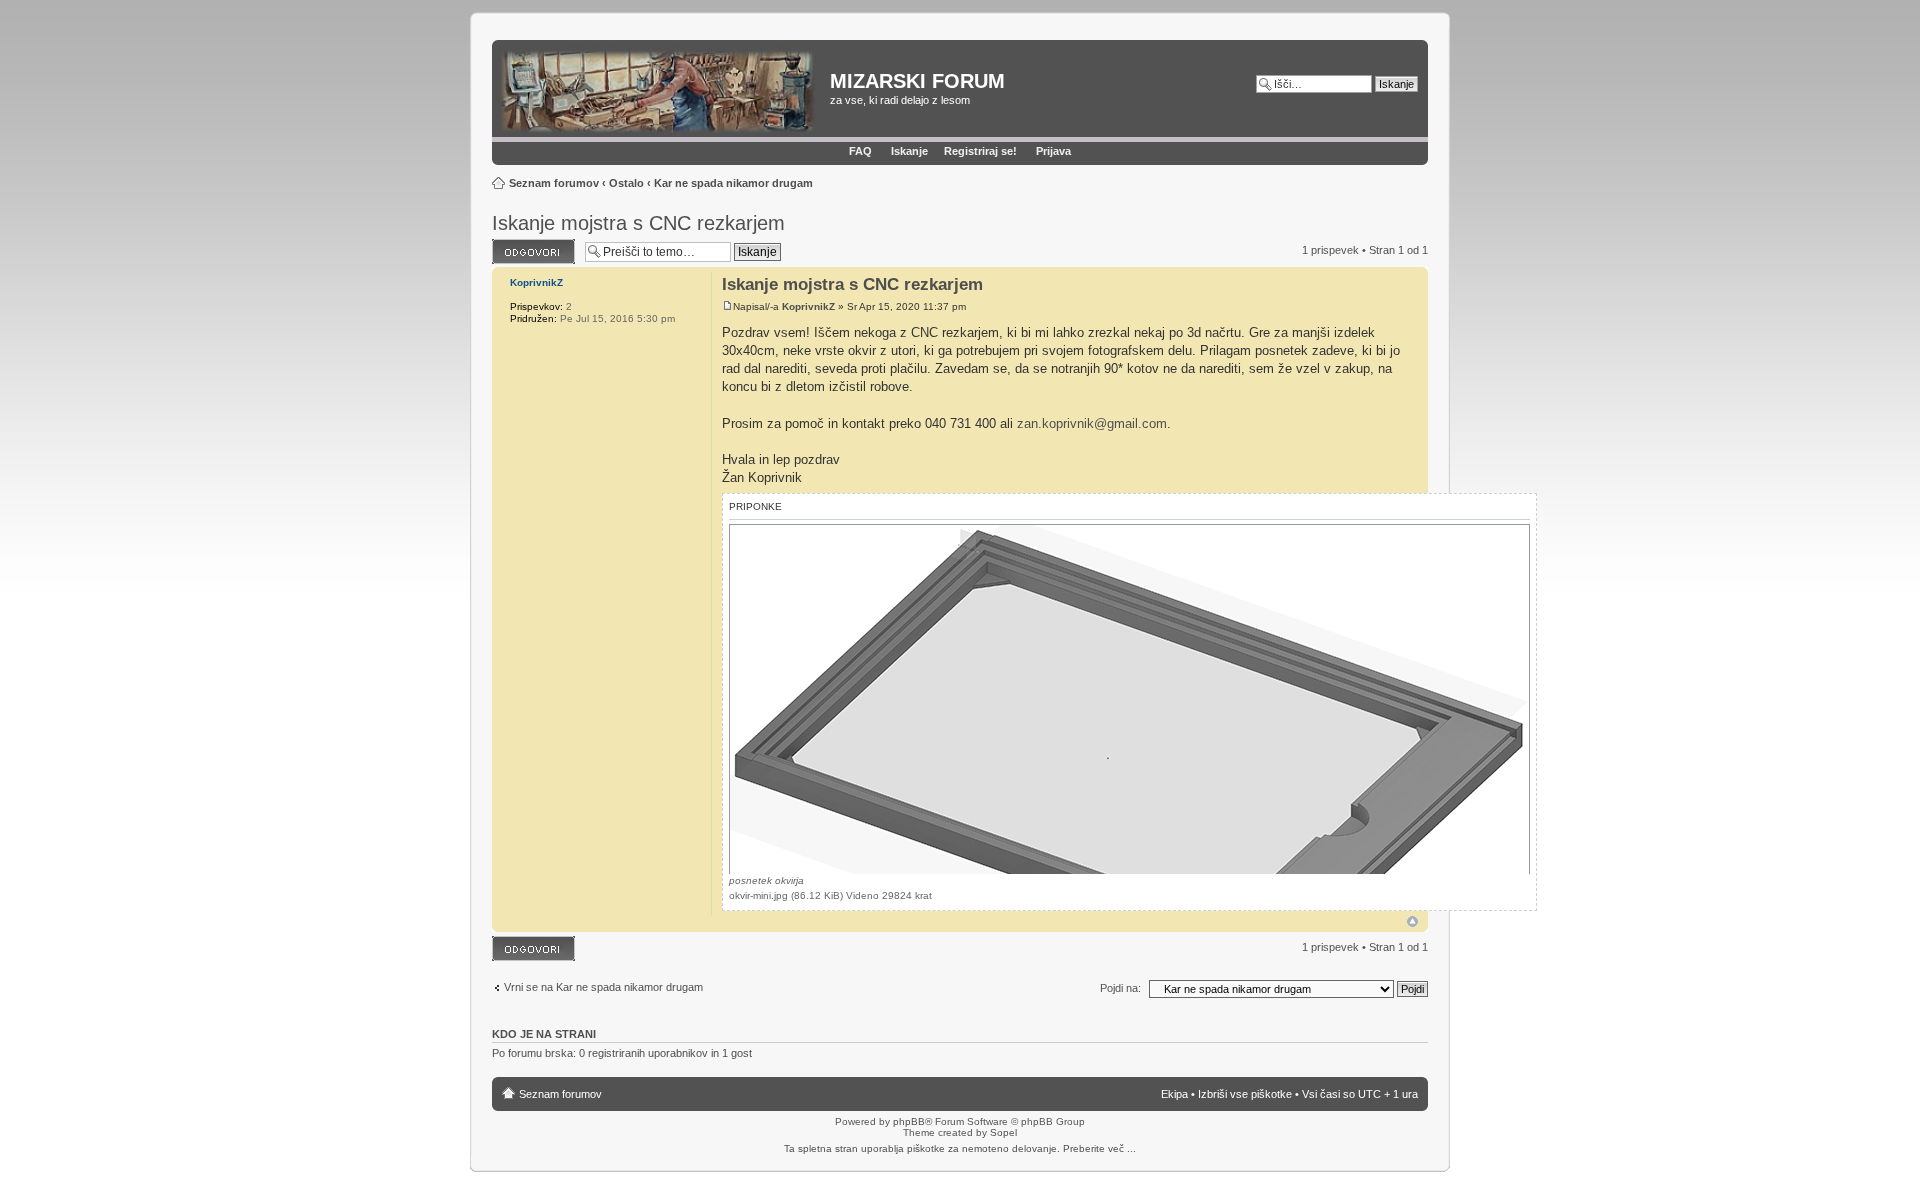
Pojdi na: (1120, 988)
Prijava (1053, 151)
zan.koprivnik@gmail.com (1092, 423)
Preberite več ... (1099, 1148)
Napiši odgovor (528, 245)
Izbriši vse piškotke (1246, 1094)
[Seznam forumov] (663, 91)
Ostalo (626, 183)
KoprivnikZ (808, 306)
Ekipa (1174, 1094)
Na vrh (1412, 921)
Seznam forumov (554, 183)
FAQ (860, 151)
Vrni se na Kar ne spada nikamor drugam (603, 987)
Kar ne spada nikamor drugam (733, 183)
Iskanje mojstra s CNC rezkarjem (638, 223)
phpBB (909, 1121)
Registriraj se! (980, 151)
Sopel (1003, 1132)
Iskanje (909, 151)
